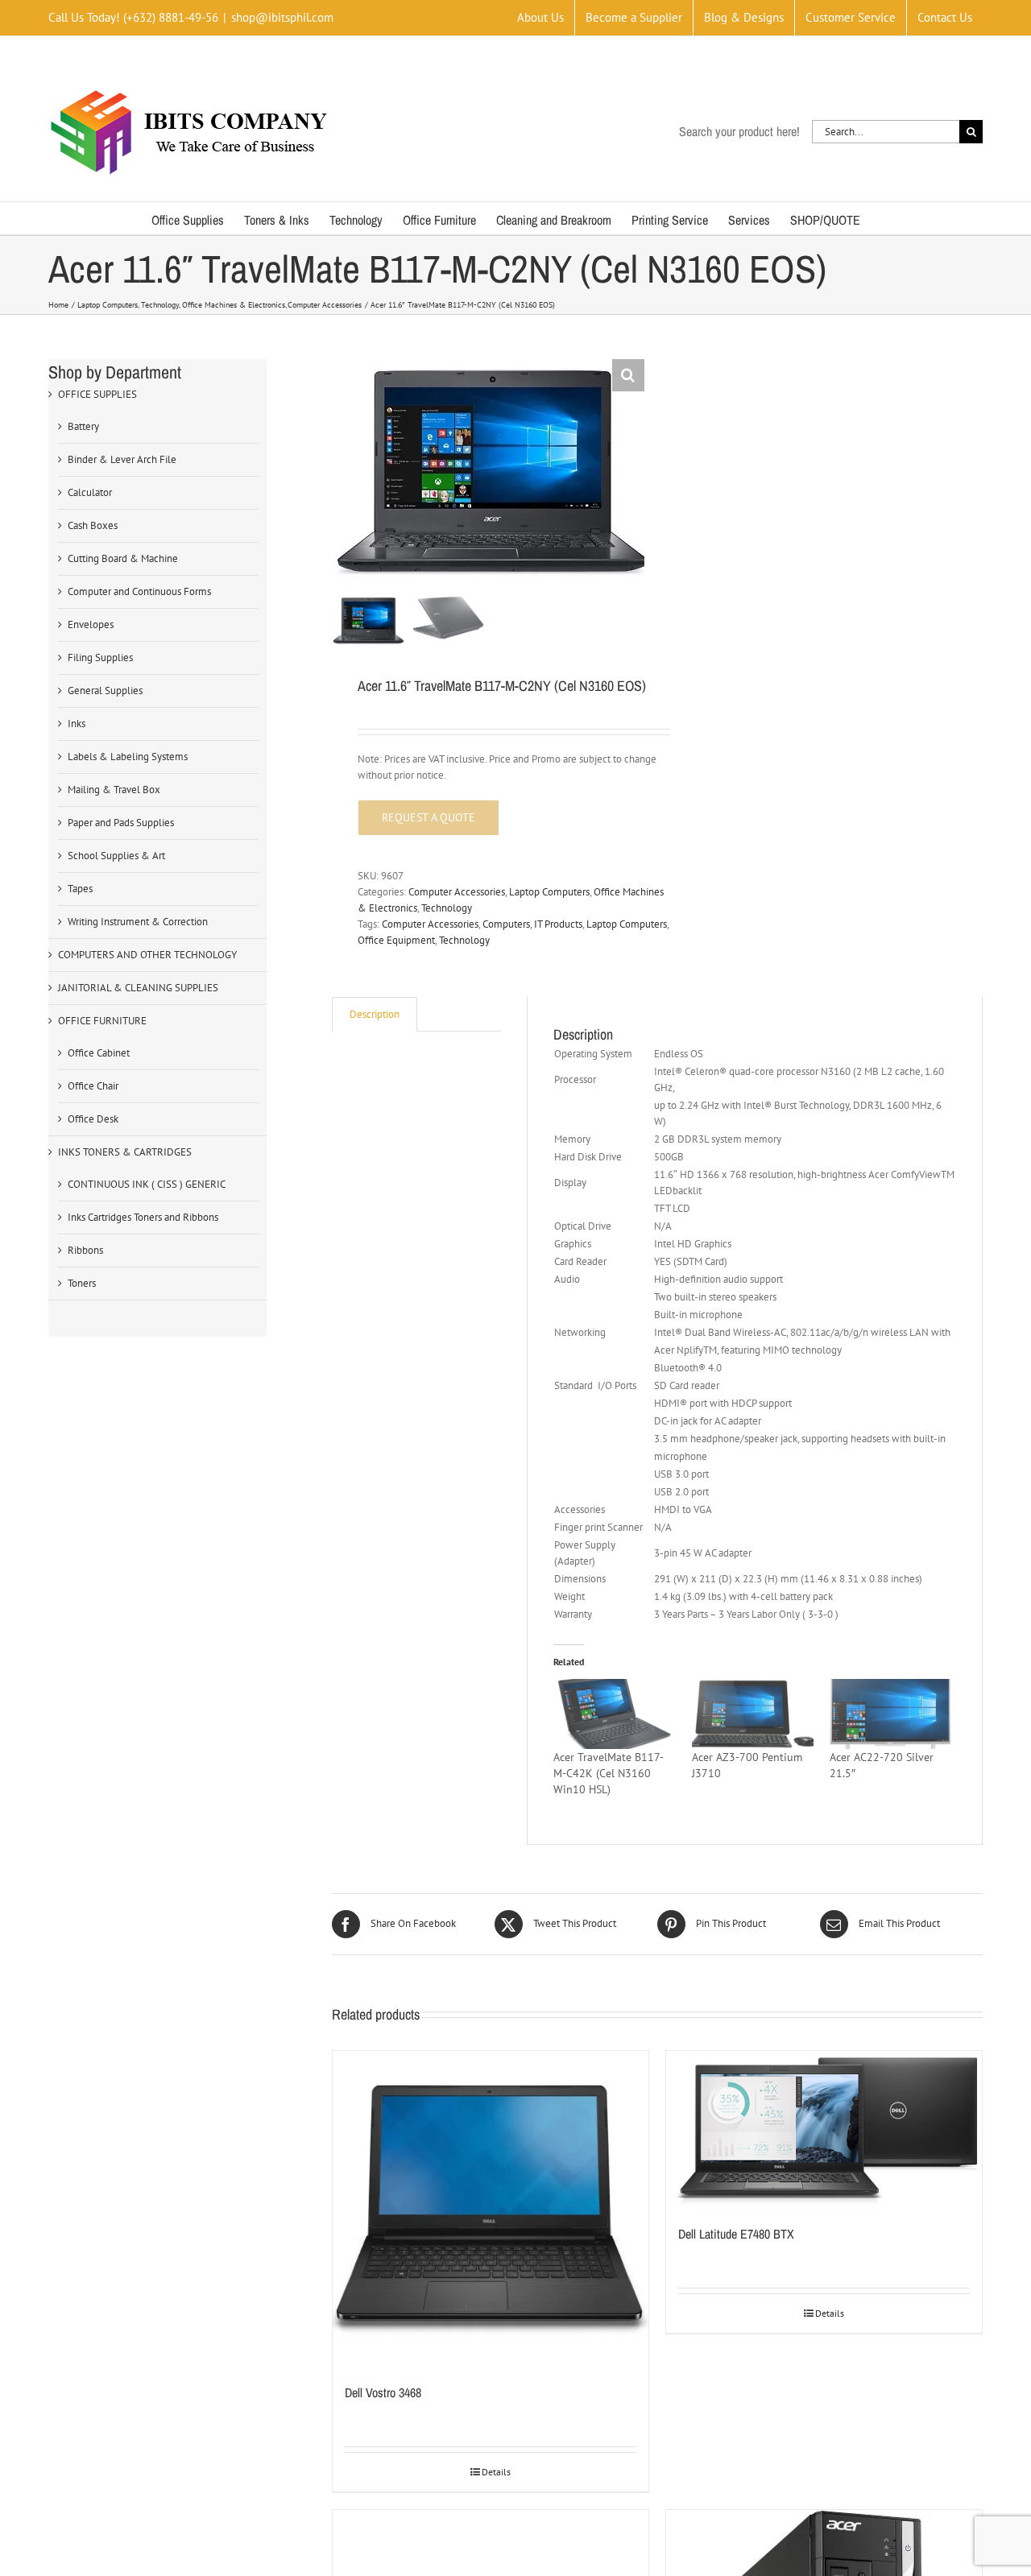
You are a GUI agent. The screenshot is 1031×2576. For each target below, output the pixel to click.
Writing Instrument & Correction (138, 922)
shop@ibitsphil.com (282, 17)
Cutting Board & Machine (123, 558)
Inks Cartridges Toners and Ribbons (143, 1217)
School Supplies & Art (116, 856)
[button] (628, 375)
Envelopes (91, 624)
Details (496, 2472)
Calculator (90, 492)
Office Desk (93, 1119)
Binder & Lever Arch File (122, 459)
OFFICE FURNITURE (102, 1021)
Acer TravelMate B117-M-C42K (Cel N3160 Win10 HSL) (609, 1773)
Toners (82, 1283)
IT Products (558, 924)
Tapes (80, 889)
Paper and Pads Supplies (121, 823)
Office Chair (93, 1086)
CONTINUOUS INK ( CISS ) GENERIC (147, 1184)
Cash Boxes (93, 525)
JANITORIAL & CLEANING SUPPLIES (138, 988)
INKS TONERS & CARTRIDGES (125, 1152)
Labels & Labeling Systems (128, 757)
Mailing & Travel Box (114, 790)
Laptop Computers (549, 892)
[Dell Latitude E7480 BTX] (824, 2129)
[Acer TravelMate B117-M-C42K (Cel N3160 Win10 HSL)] (614, 1714)
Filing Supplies (100, 657)
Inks (77, 724)
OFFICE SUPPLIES (97, 394)
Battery (83, 426)
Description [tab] (375, 1014)
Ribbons (85, 1250)
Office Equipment (396, 940)
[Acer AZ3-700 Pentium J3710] (753, 1714)
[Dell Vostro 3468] (491, 2209)
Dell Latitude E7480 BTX (736, 2234)
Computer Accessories (457, 892)
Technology (447, 908)
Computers (506, 924)
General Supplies (105, 691)
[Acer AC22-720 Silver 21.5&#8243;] (890, 1714)
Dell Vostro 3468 (383, 2392)
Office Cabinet (99, 1053)
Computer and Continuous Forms (139, 591)
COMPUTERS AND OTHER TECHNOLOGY (147, 955)
